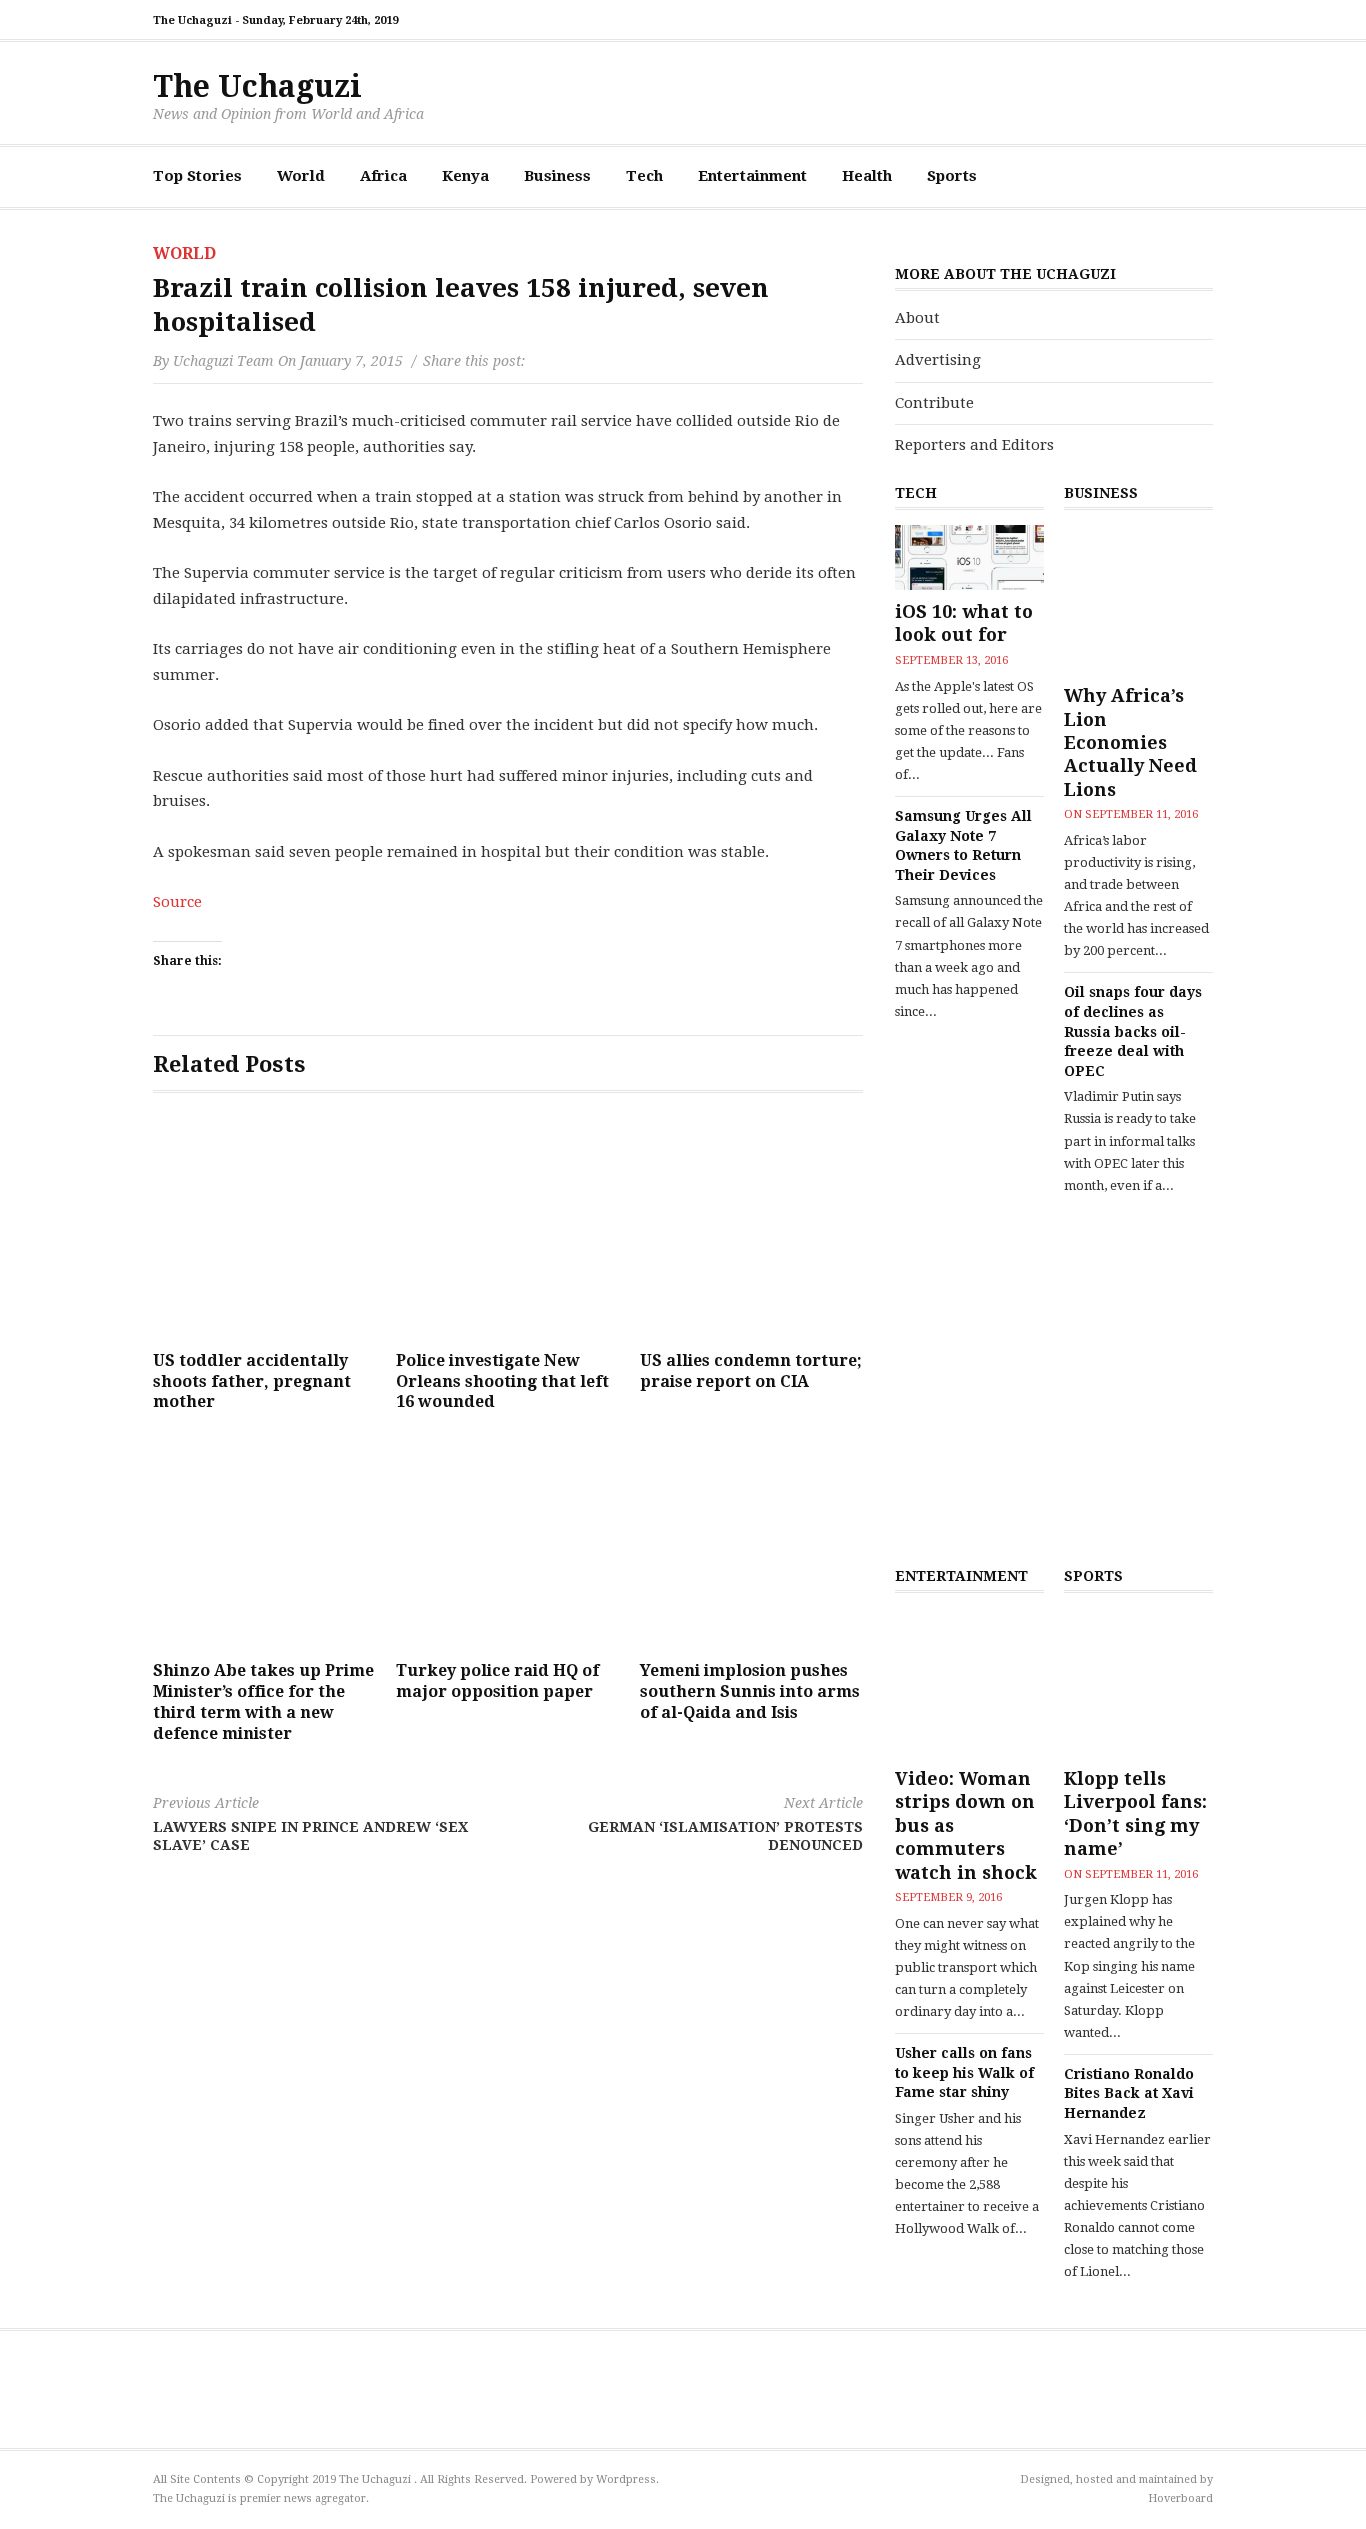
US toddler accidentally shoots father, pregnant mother (252, 1381)
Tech (644, 176)
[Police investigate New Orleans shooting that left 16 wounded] (507, 1229)
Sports (952, 176)
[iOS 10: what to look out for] (969, 557)
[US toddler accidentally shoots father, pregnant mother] (264, 1229)
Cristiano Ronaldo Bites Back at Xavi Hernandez (1129, 2093)
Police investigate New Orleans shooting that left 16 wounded (502, 1381)
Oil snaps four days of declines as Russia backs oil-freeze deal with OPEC (1133, 1031)
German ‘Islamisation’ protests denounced (725, 1823)
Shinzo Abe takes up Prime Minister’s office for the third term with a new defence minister (263, 1701)
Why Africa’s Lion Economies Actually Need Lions (1130, 742)
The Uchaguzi (257, 86)
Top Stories (197, 176)
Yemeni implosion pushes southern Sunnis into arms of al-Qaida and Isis (750, 1691)
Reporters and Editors (974, 445)
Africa (383, 176)
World (301, 176)
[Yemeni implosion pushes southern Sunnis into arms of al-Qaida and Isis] (751, 1539)
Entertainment (752, 176)
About (917, 318)
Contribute (934, 403)
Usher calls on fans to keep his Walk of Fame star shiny (964, 2072)
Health (867, 176)
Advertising (938, 360)
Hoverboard (1180, 2498)
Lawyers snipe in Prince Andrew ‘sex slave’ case (310, 1823)
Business (557, 176)
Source (177, 902)
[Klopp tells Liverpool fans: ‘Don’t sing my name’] (1138, 1682)
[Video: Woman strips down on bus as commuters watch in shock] (969, 1682)
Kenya (465, 176)
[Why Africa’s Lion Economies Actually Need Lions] (1138, 599)
